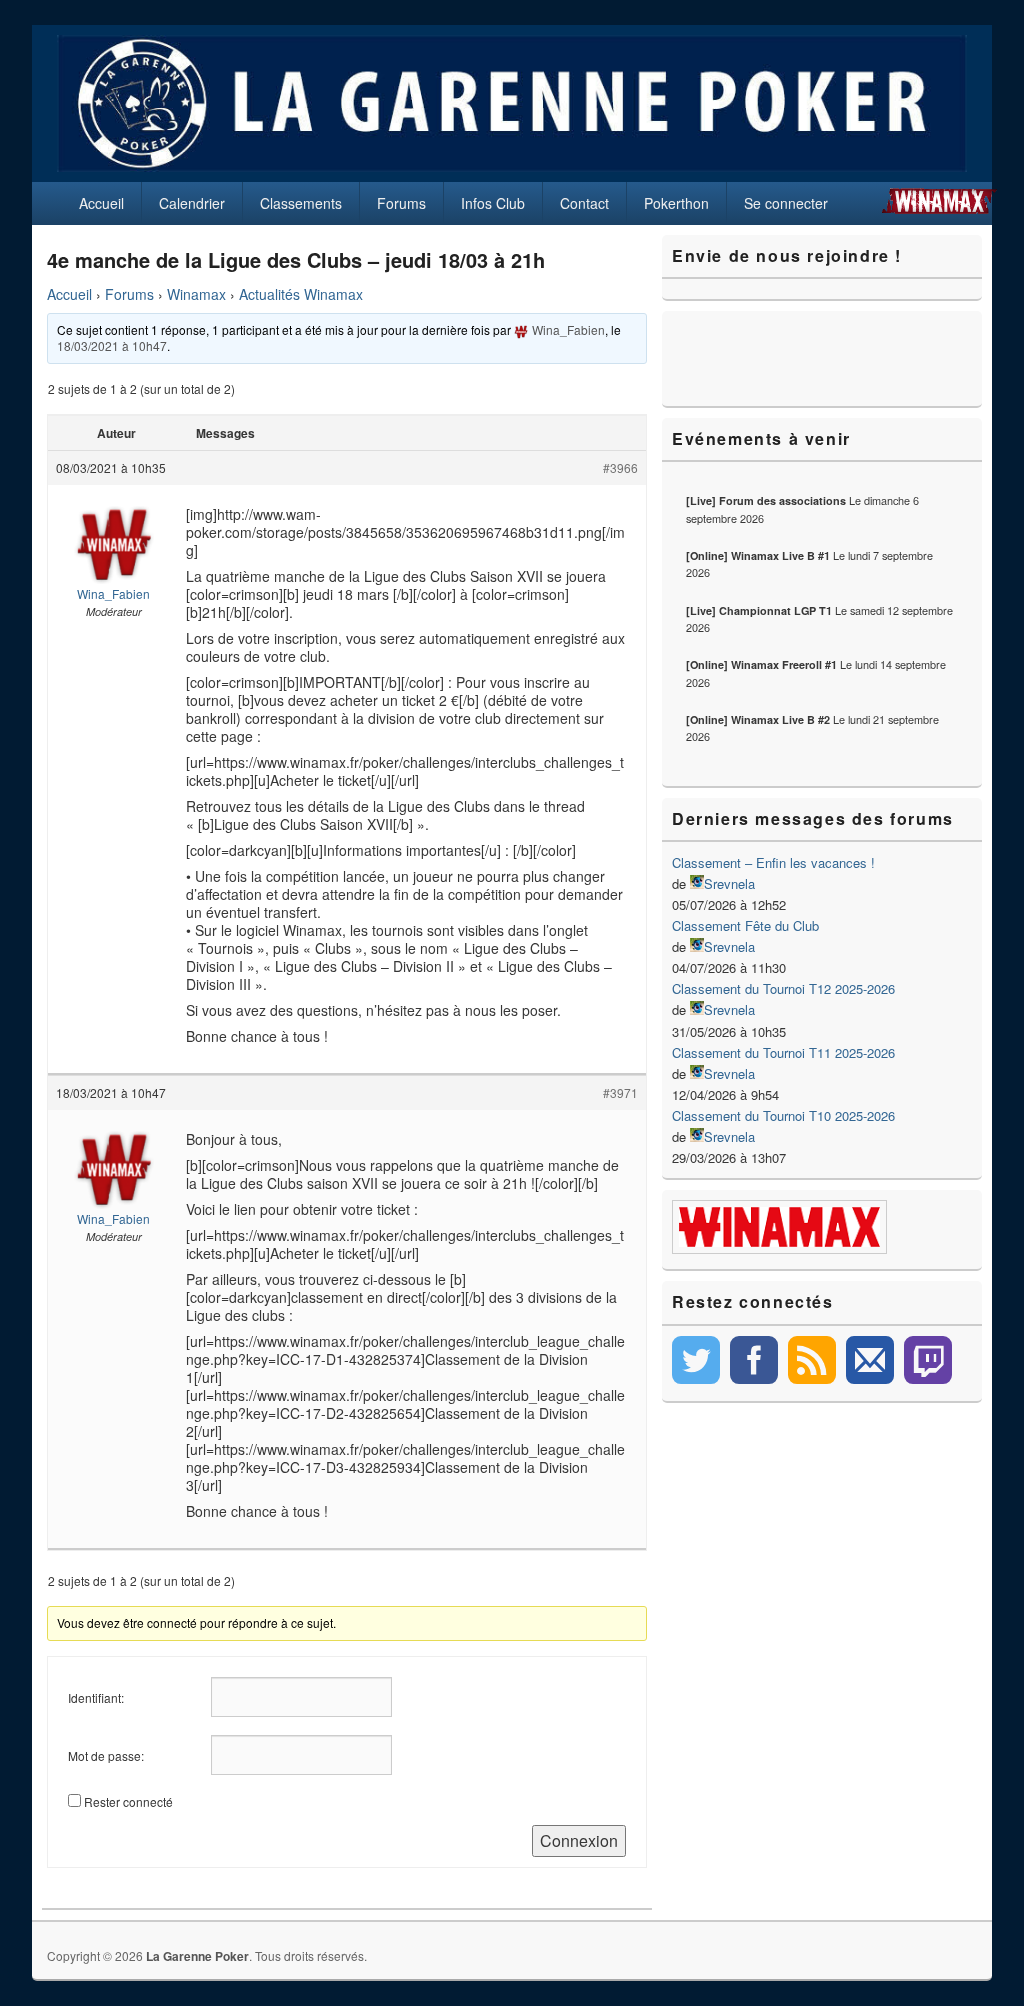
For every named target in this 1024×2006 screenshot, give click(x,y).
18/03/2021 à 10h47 (112, 345)
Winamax (196, 294)
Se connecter (786, 203)
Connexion (579, 1840)
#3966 (620, 467)
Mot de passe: (106, 1755)
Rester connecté (128, 1801)
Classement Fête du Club (745, 925)
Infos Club (493, 203)
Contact (584, 203)
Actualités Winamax (301, 294)
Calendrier (192, 203)
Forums (401, 203)
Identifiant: (96, 1697)
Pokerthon (676, 203)
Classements (301, 203)
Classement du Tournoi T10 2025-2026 (783, 1115)
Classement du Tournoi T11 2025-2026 (783, 1052)
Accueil (101, 203)
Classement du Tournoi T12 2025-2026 (783, 988)
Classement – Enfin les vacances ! (773, 862)
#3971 (620, 1092)
